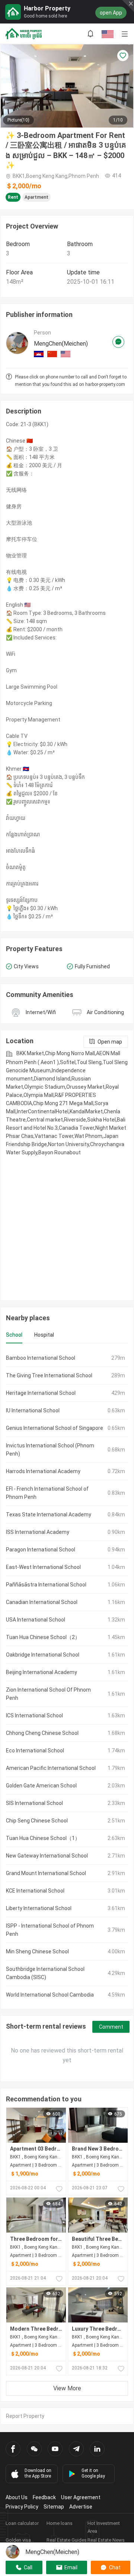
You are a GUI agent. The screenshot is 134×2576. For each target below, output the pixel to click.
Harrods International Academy (43, 1471)
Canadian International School (42, 1602)
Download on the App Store (38, 2473)
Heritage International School (41, 1393)
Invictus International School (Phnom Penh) (50, 1450)
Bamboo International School (41, 1358)
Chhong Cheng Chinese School (42, 1733)
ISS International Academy (38, 1532)
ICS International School (34, 1715)
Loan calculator (22, 2523)
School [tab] (14, 1335)
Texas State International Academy (49, 1515)
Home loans (60, 2523)
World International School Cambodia (50, 1995)
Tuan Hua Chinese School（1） (43, 1838)
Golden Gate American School (41, 1786)
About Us (17, 2497)
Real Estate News (106, 2540)
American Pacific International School (51, 1768)
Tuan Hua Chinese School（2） (43, 1637)
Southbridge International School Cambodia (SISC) (45, 1973)
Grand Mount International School (46, 1873)
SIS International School (34, 1803)
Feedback (44, 2497)
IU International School (33, 1410)
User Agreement (81, 2497)
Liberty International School (39, 1908)
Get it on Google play (93, 2473)
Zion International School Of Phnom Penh (48, 1694)
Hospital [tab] (44, 1335)
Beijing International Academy (42, 1672)
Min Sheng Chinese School (37, 1951)
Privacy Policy (22, 2507)
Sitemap (54, 2507)
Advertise (81, 2507)
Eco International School (35, 1751)
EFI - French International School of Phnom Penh (47, 1493)
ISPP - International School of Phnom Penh (50, 1930)
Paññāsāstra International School (46, 1585)
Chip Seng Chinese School (37, 1821)
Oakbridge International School (43, 1655)
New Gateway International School (47, 1856)
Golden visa (18, 2540)
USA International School (36, 1620)
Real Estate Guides (67, 2540)
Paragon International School (41, 1550)
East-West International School (43, 1567)
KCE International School (35, 1891)
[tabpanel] (67, 1676)
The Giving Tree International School (49, 1375)
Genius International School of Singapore (55, 1428)
